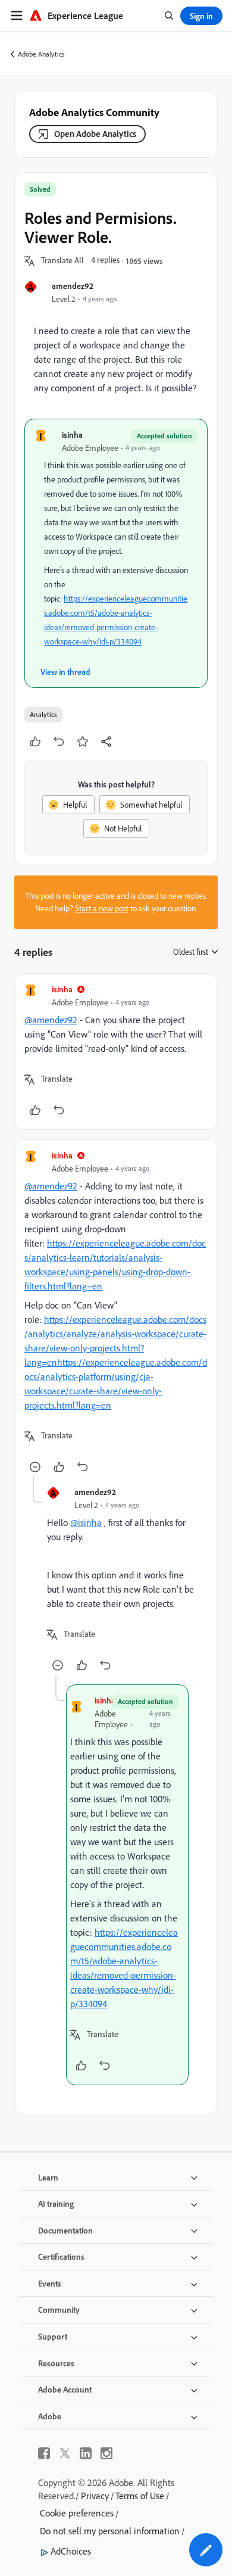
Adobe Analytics (41, 54)
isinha (72, 434)
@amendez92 (51, 1020)
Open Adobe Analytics (95, 134)
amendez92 (73, 286)
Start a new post (102, 908)
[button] (62, 261)
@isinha (86, 1522)
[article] (116, 1052)
